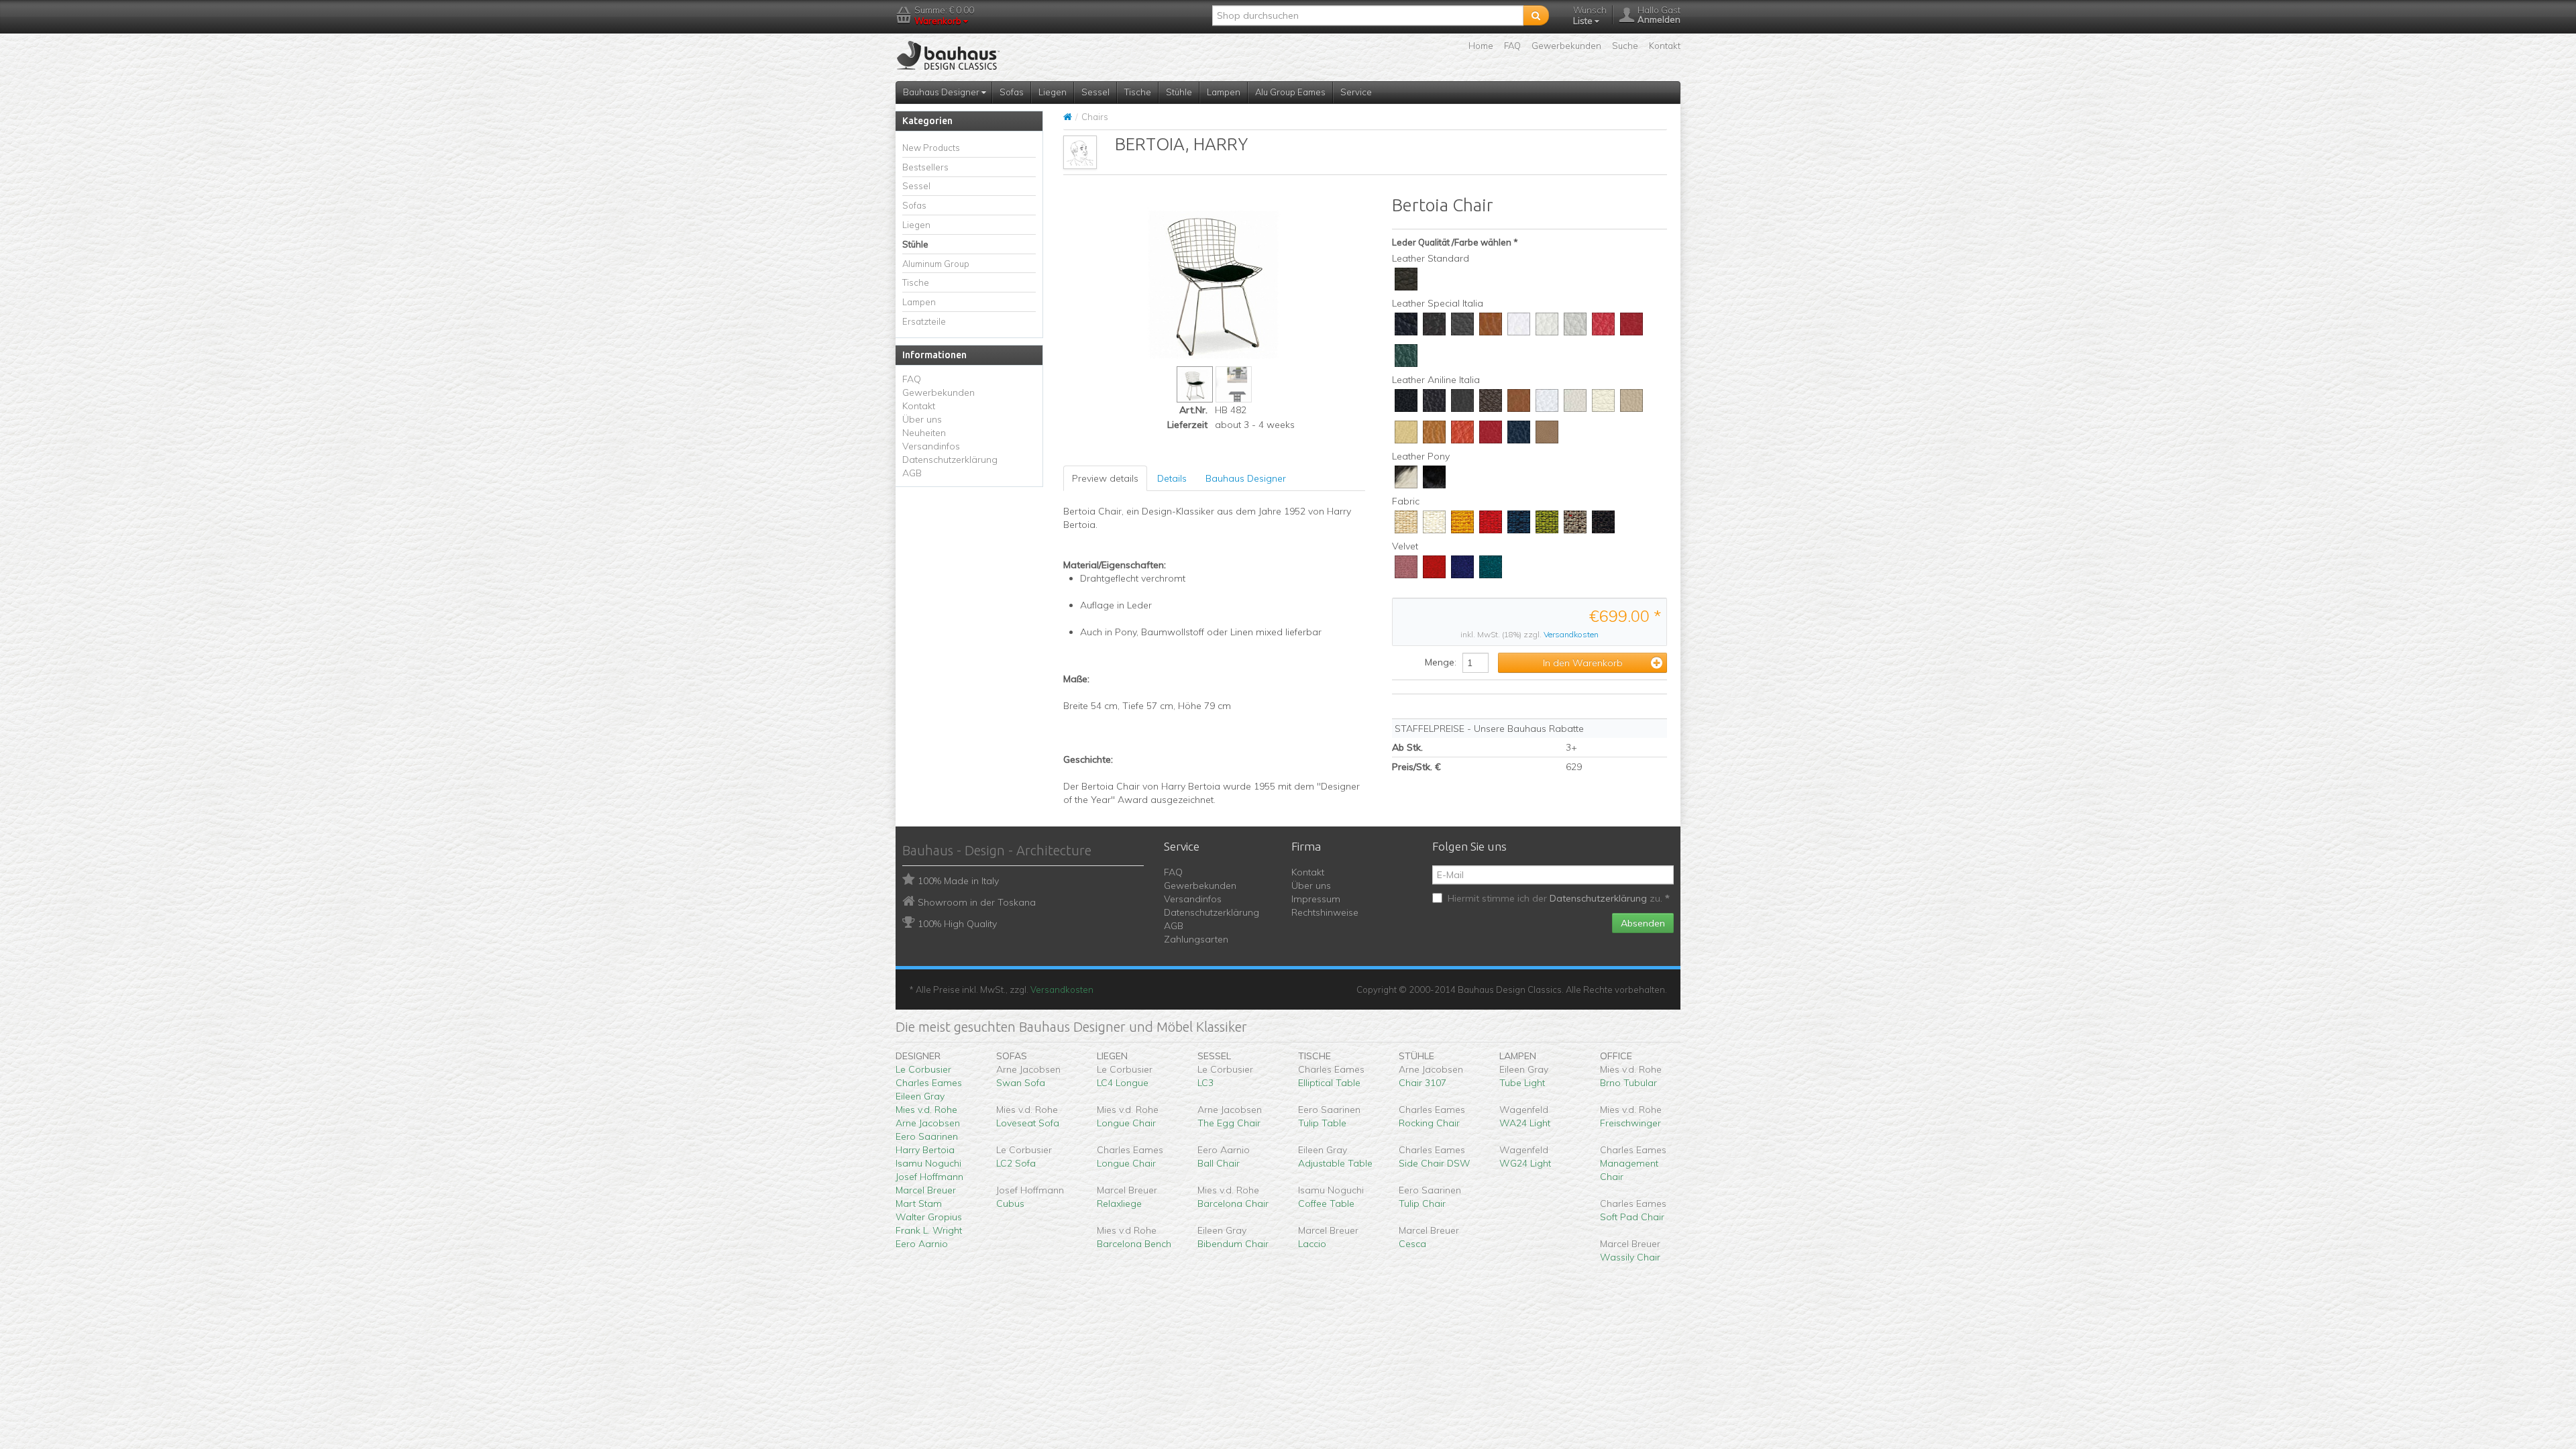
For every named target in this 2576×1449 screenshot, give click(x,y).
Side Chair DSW (1435, 1163)
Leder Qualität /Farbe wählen (1452, 242)
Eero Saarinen (927, 1136)
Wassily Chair (1630, 1257)
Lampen (1224, 92)
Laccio (1312, 1244)
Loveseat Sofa (1028, 1123)
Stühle (1179, 92)
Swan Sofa (1021, 1083)
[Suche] (1536, 15)
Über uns (922, 419)
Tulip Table (1322, 1123)
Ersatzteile (924, 321)
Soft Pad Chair (1632, 1217)
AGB (912, 473)
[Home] (1068, 117)
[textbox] (1368, 15)
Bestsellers (925, 167)
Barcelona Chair (1233, 1203)
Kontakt (1665, 46)
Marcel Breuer (926, 1190)
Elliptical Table (1329, 1083)
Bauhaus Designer (942, 92)
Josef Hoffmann (929, 1177)
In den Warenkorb (1583, 663)
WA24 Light (1525, 1123)
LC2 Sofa (1016, 1163)
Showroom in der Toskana (977, 902)
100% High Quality (957, 924)
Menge (1440, 662)
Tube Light (1522, 1083)
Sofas (1012, 92)
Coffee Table (1326, 1203)
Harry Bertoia (925, 1150)
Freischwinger (1630, 1123)
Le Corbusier (923, 1069)
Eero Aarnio (922, 1244)
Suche (1625, 46)
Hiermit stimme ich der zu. (1556, 898)
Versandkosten (1571, 634)
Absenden (1643, 923)
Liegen (1053, 92)
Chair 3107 (1423, 1083)
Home (1481, 46)
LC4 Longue (1123, 1083)
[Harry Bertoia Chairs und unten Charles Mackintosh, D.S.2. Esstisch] (1234, 384)
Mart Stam (919, 1203)
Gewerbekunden (1566, 46)
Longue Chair (1126, 1123)
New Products (931, 148)
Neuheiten (924, 433)
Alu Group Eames (1290, 92)
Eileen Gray (920, 1096)
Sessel (1095, 92)
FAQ (1512, 46)
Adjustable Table (1335, 1163)
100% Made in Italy (958, 881)
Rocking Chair (1429, 1123)
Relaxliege (1119, 1203)
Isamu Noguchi (928, 1163)
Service (1356, 92)
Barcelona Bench (1134, 1244)
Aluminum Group (936, 264)
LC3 (1205, 1083)
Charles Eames (929, 1083)
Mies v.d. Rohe (926, 1110)
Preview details (1105, 478)
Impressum (1316, 899)
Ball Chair (1219, 1163)
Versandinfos (931, 446)
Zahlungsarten (1196, 939)
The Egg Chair (1229, 1123)
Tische (1138, 92)
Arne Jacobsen (928, 1123)
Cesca (1412, 1244)
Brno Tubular (1628, 1083)
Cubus (1010, 1203)
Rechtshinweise (1325, 912)
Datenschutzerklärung (950, 460)
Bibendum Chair (1233, 1244)
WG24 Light (1525, 1163)
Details (1172, 478)
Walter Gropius (929, 1217)
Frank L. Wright (929, 1230)
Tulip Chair (1422, 1203)
